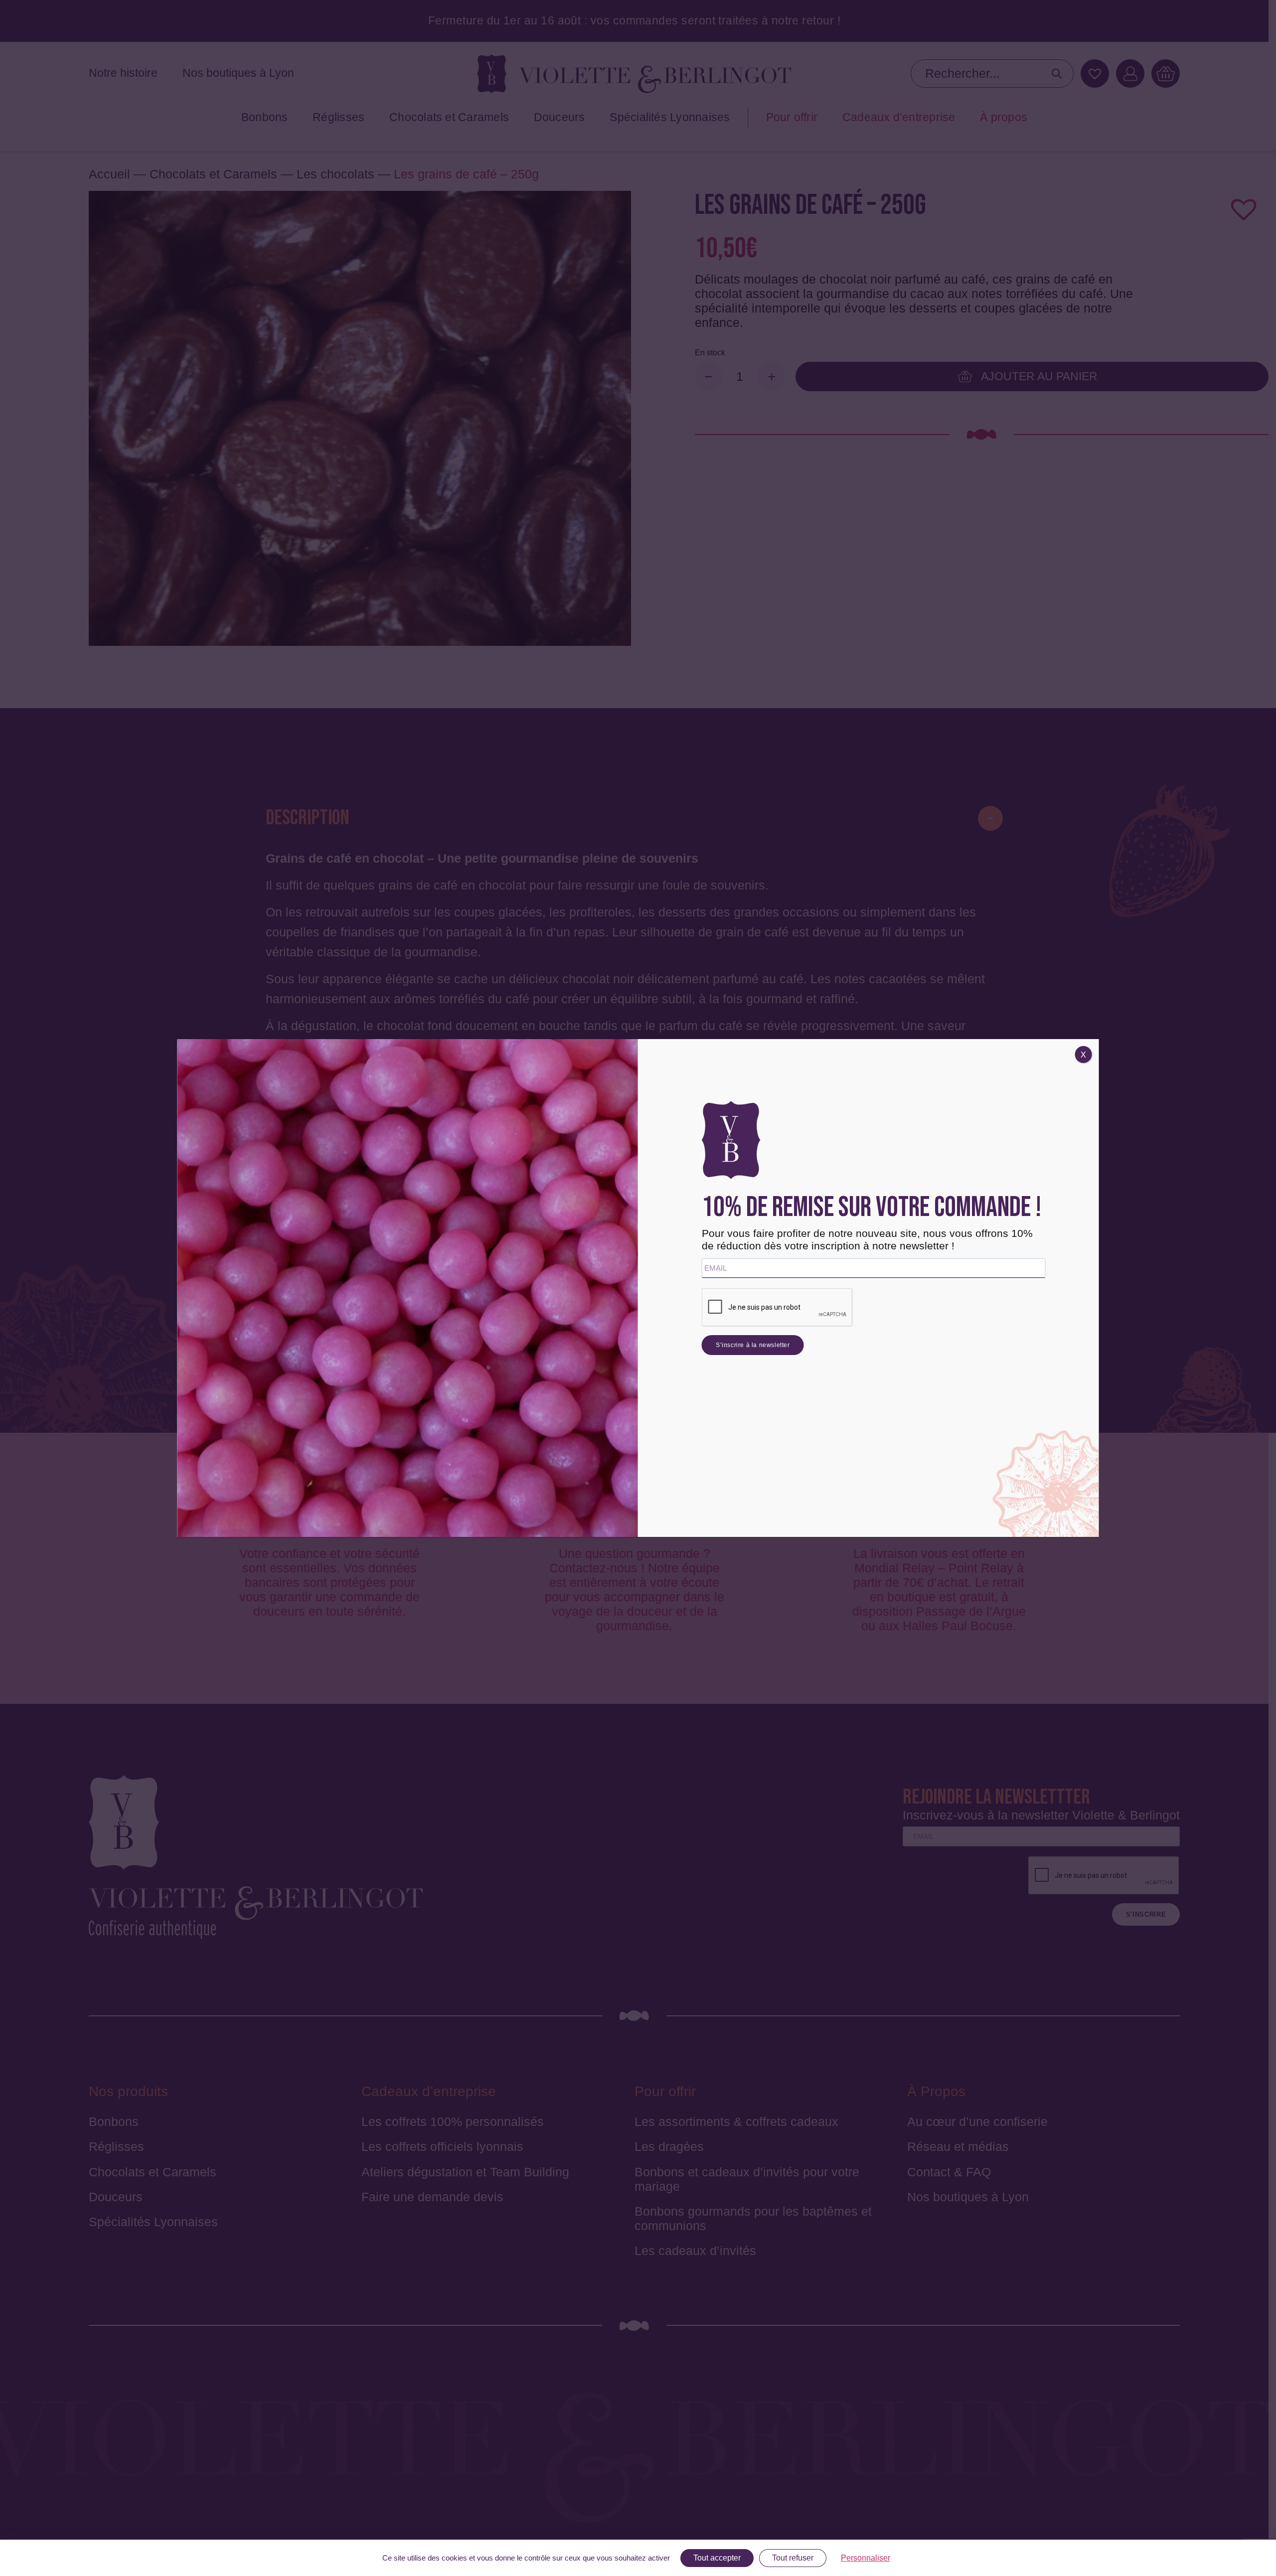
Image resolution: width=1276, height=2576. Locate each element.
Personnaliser (866, 2558)
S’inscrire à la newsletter (753, 1345)
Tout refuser (793, 2558)
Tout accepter (717, 2558)
